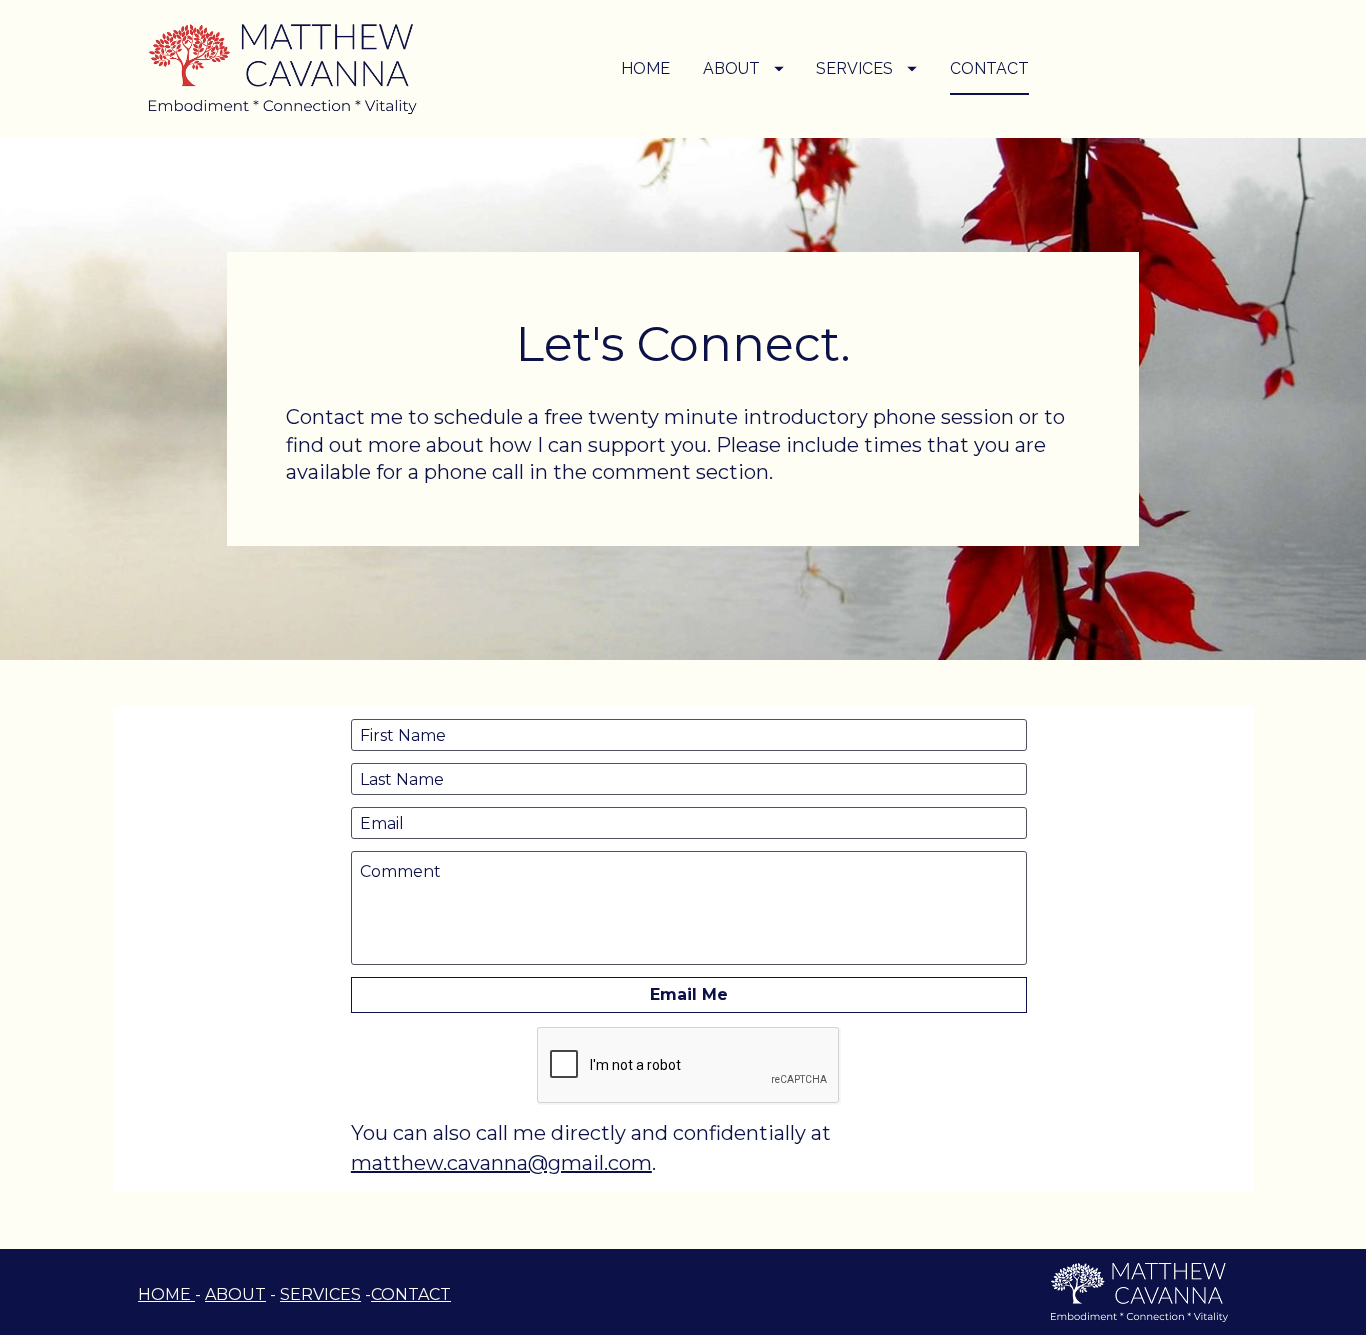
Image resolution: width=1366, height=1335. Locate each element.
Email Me (689, 994)
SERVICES (854, 68)
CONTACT (989, 68)
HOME (645, 68)
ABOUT (731, 68)
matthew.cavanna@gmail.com (501, 1163)
